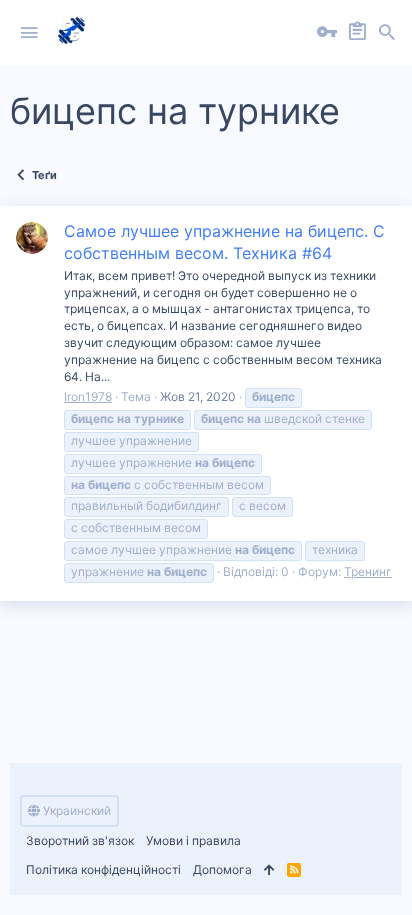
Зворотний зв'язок (80, 840)
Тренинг (368, 571)
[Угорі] (269, 870)
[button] (29, 33)
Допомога (222, 869)
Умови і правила (193, 840)
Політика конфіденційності (103, 869)
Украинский (75, 810)
